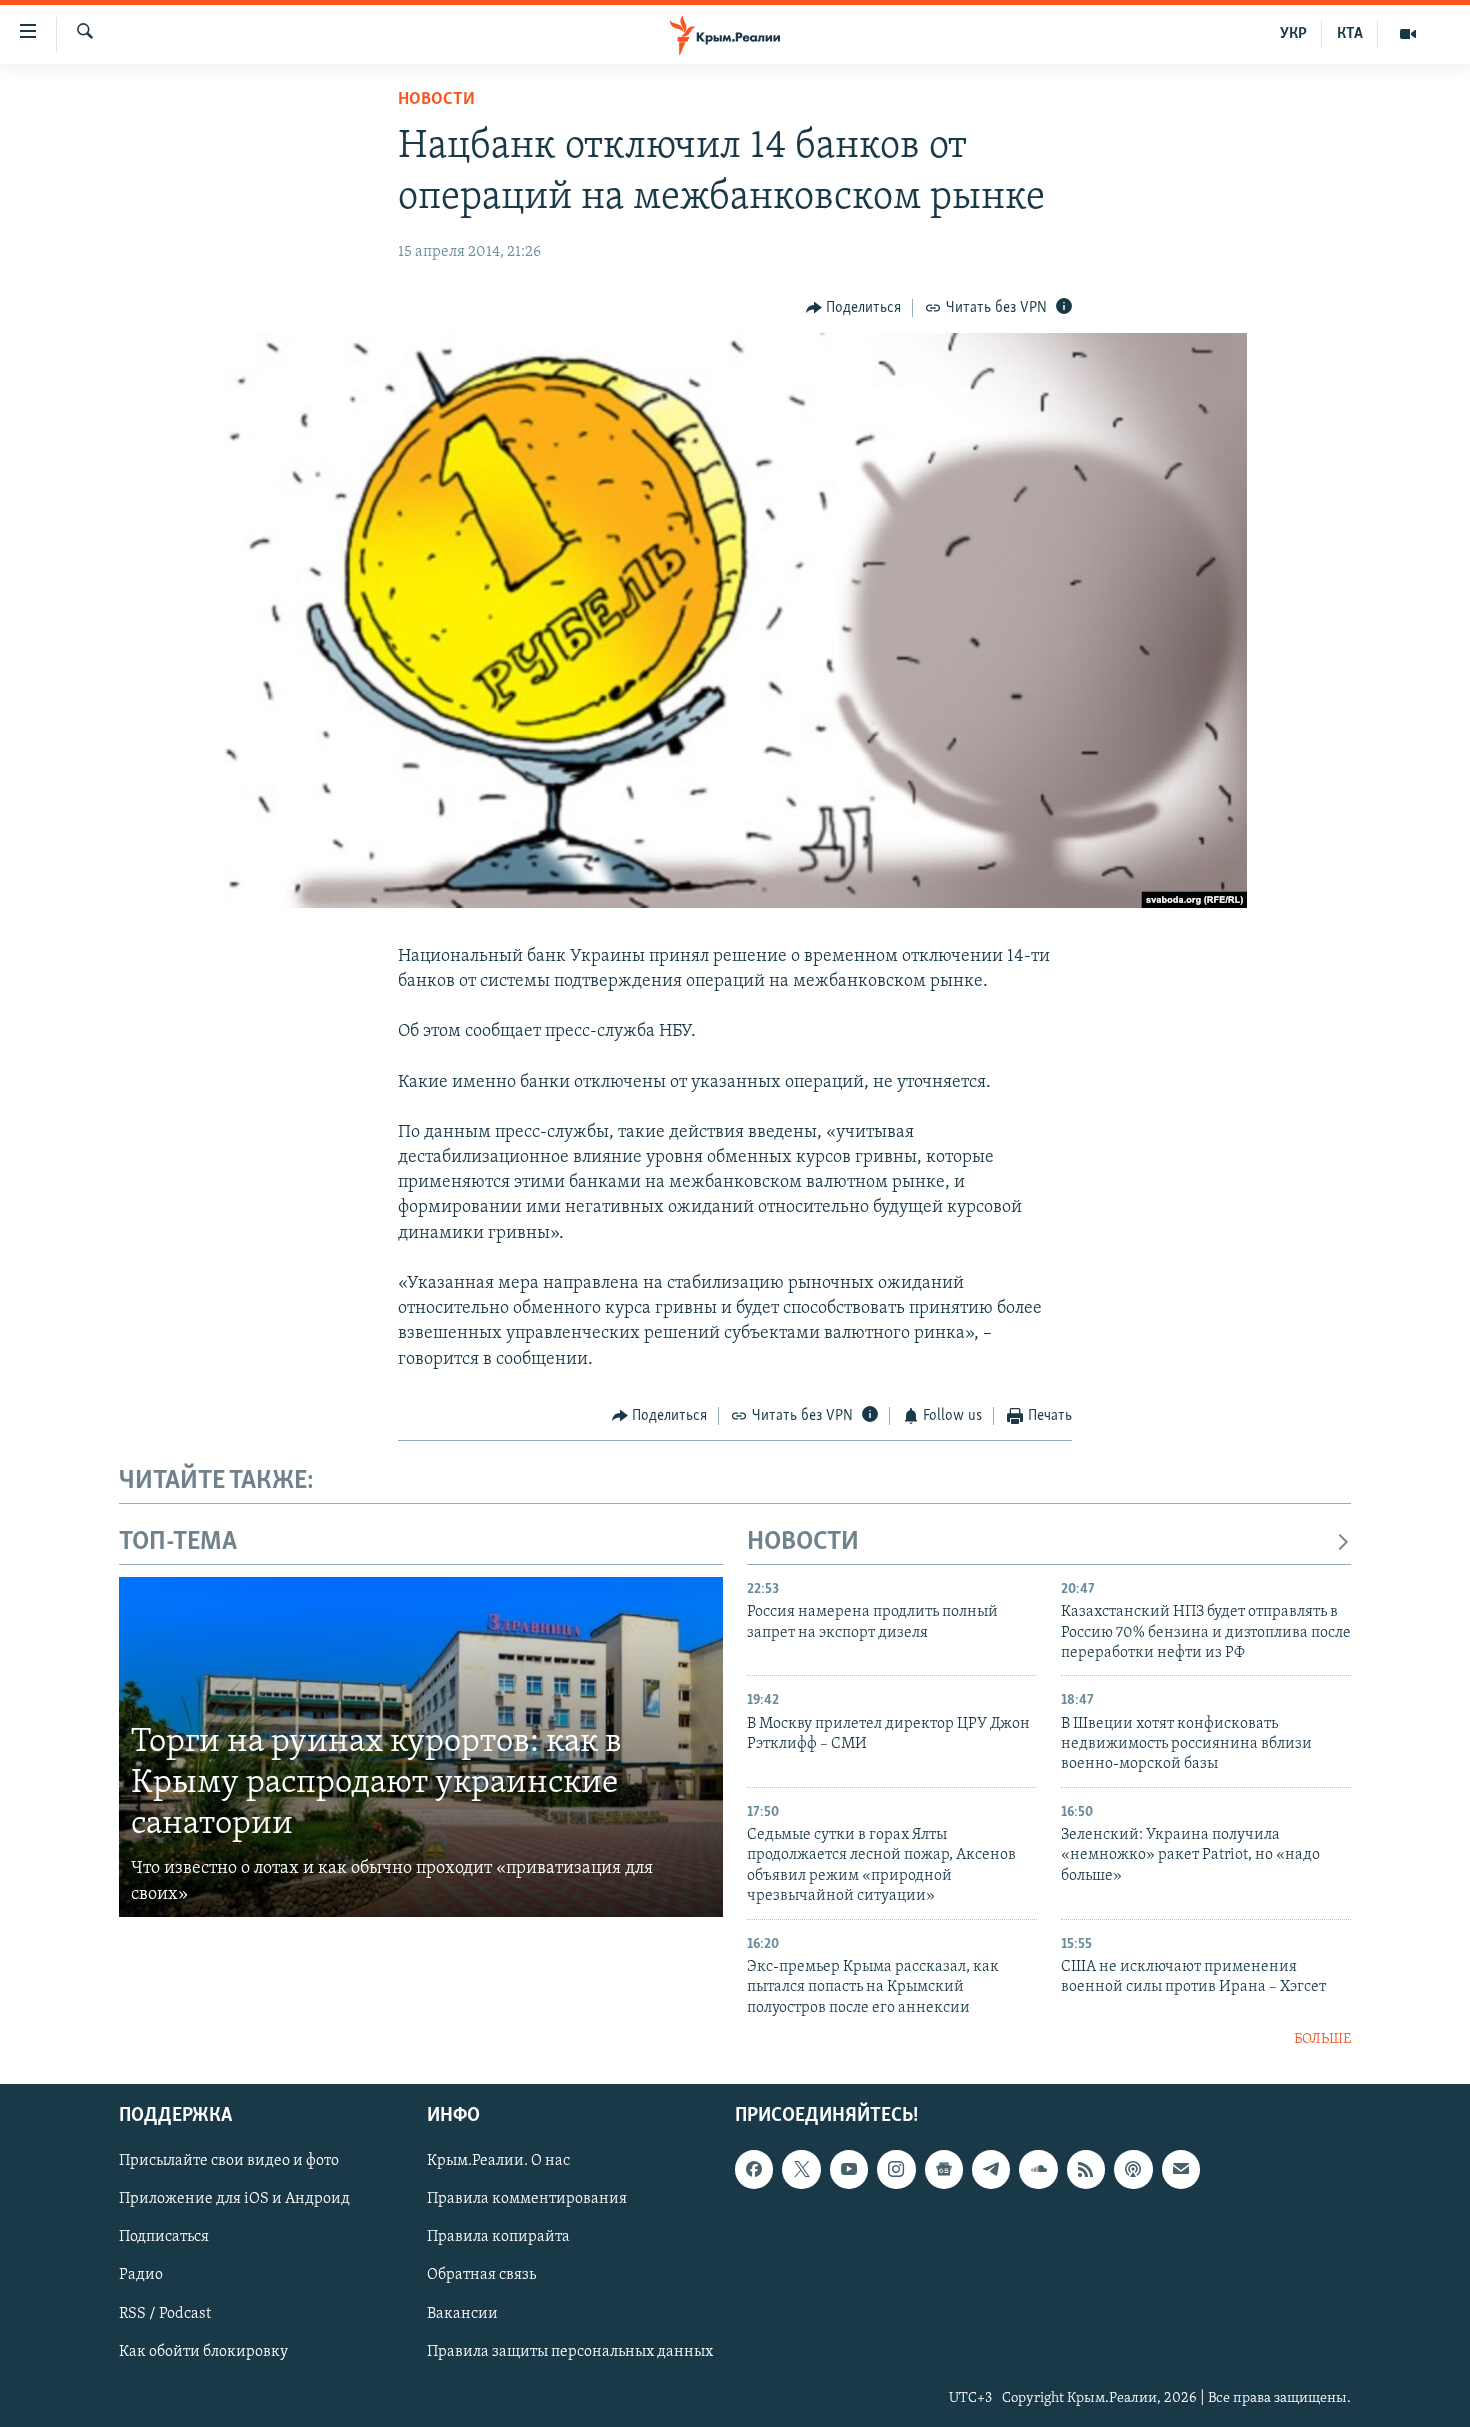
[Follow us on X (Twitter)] (801, 2170)
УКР (1293, 34)
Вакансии (462, 2314)
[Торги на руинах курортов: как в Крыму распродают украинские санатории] (421, 1747)
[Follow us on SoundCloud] (1038, 2170)
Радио (141, 2276)
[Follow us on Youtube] (849, 2170)
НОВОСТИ (803, 1542)
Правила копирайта (498, 2238)
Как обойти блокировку (203, 2352)
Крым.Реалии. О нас (498, 2162)
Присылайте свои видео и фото (229, 2162)
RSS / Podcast (165, 2314)
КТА (1350, 34)
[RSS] (1086, 2170)
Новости (436, 100)
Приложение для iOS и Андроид (234, 2200)
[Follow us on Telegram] (991, 2170)
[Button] (854, 308)
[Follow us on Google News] (944, 2170)
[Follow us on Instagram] (896, 2170)
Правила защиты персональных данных (570, 2352)
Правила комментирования (527, 2200)
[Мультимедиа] (1408, 34)
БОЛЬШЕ (1322, 2039)
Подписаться (164, 2238)
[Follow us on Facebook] (754, 2170)
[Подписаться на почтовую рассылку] (1181, 2170)
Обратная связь (481, 2276)
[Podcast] (1133, 2170)
